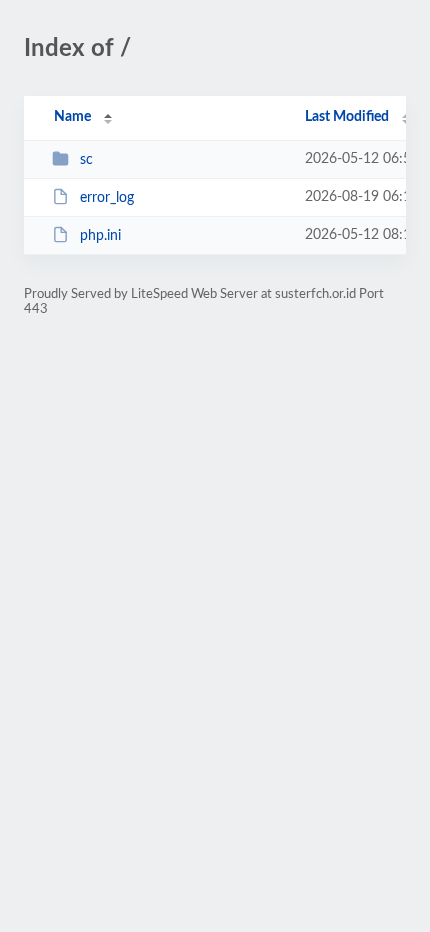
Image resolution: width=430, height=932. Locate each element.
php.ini (100, 236)
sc (86, 160)
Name (72, 117)
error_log (107, 198)
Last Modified (347, 117)
